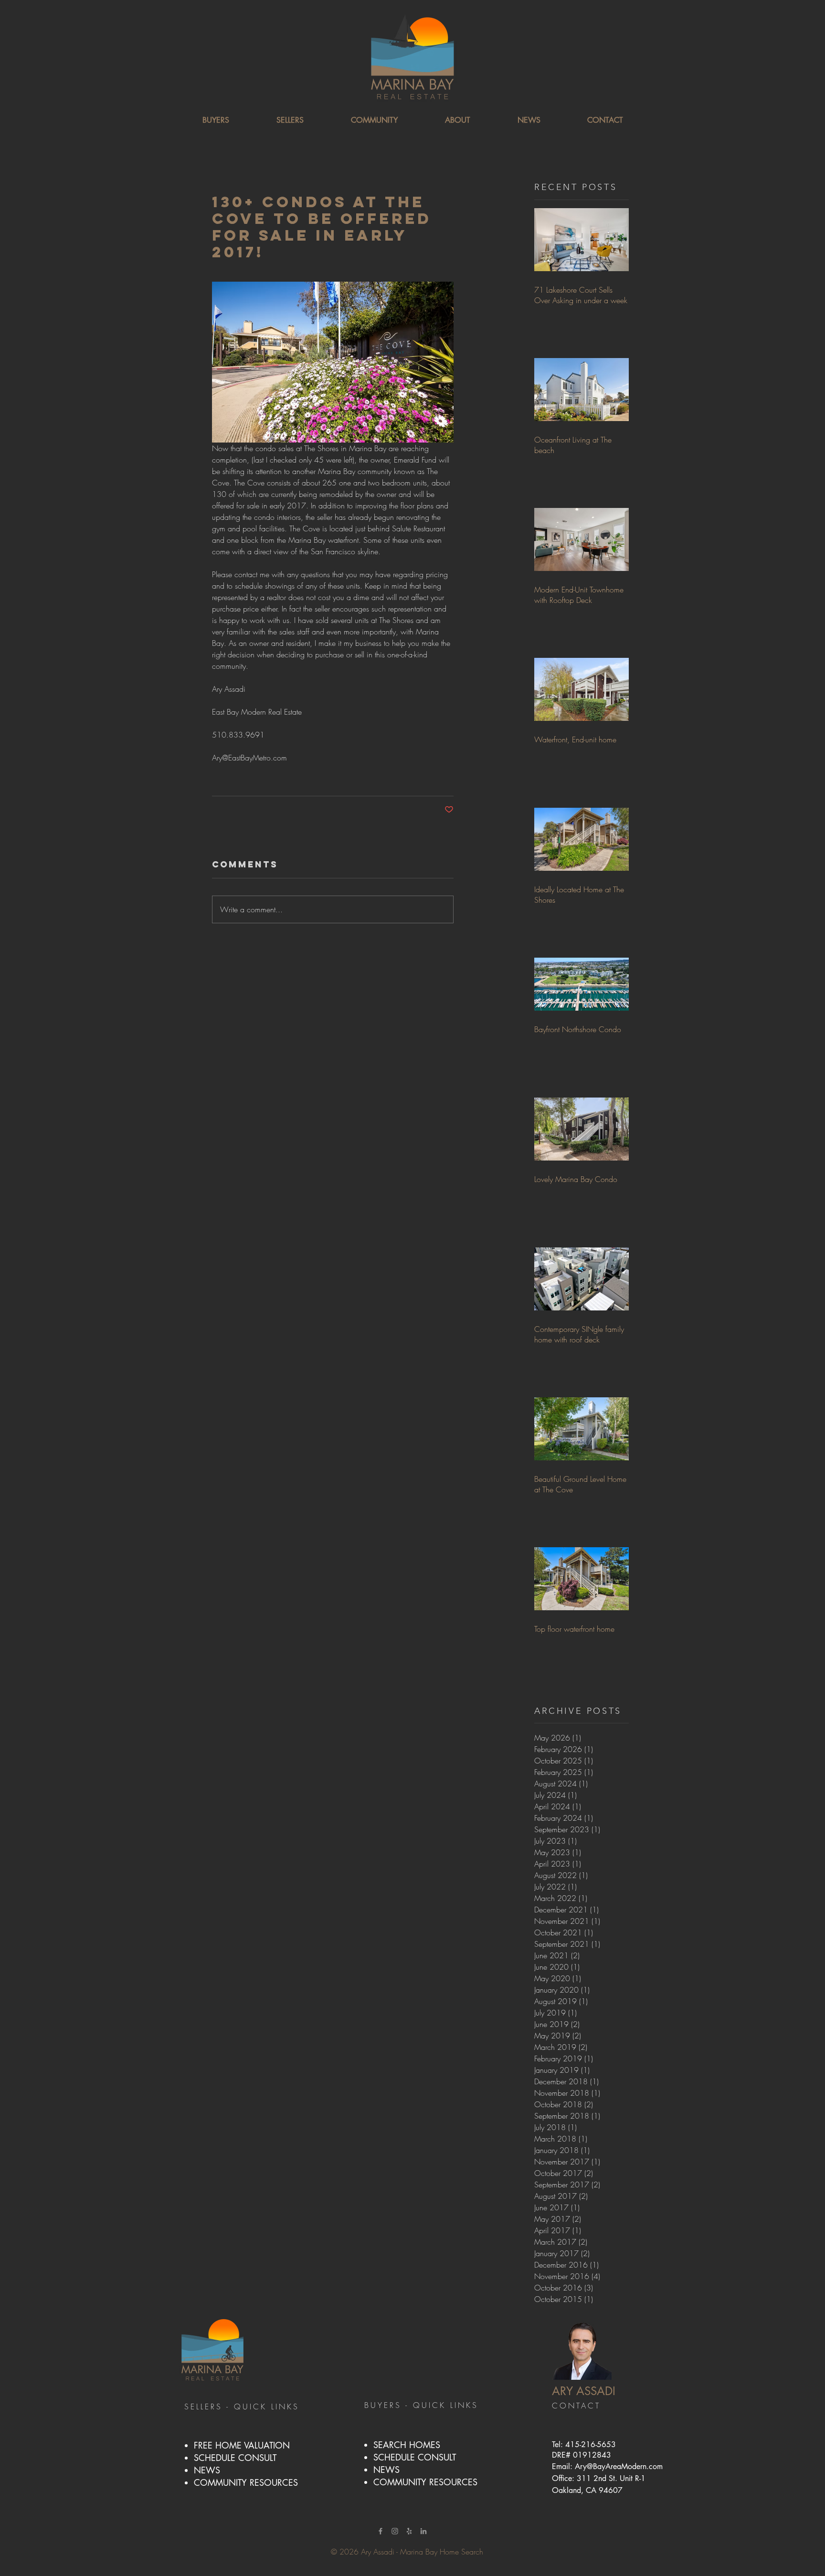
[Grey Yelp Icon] (409, 2531)
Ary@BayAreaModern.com (619, 2466)
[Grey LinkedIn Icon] (423, 2531)
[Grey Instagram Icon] (395, 2531)
